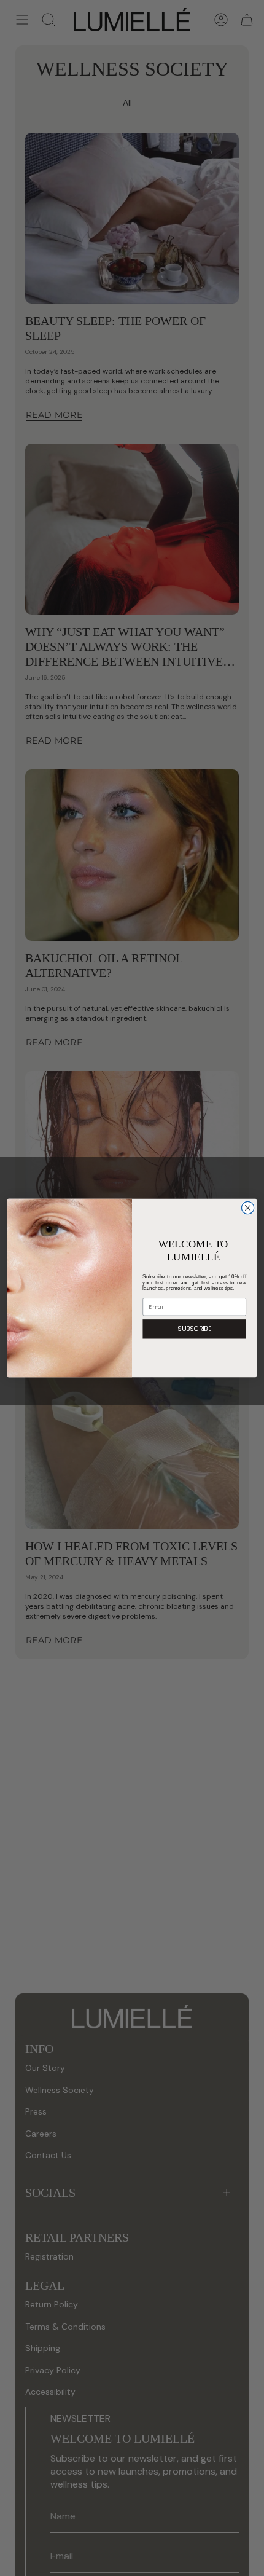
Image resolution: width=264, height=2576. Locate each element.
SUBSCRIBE (194, 1329)
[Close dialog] (247, 1207)
